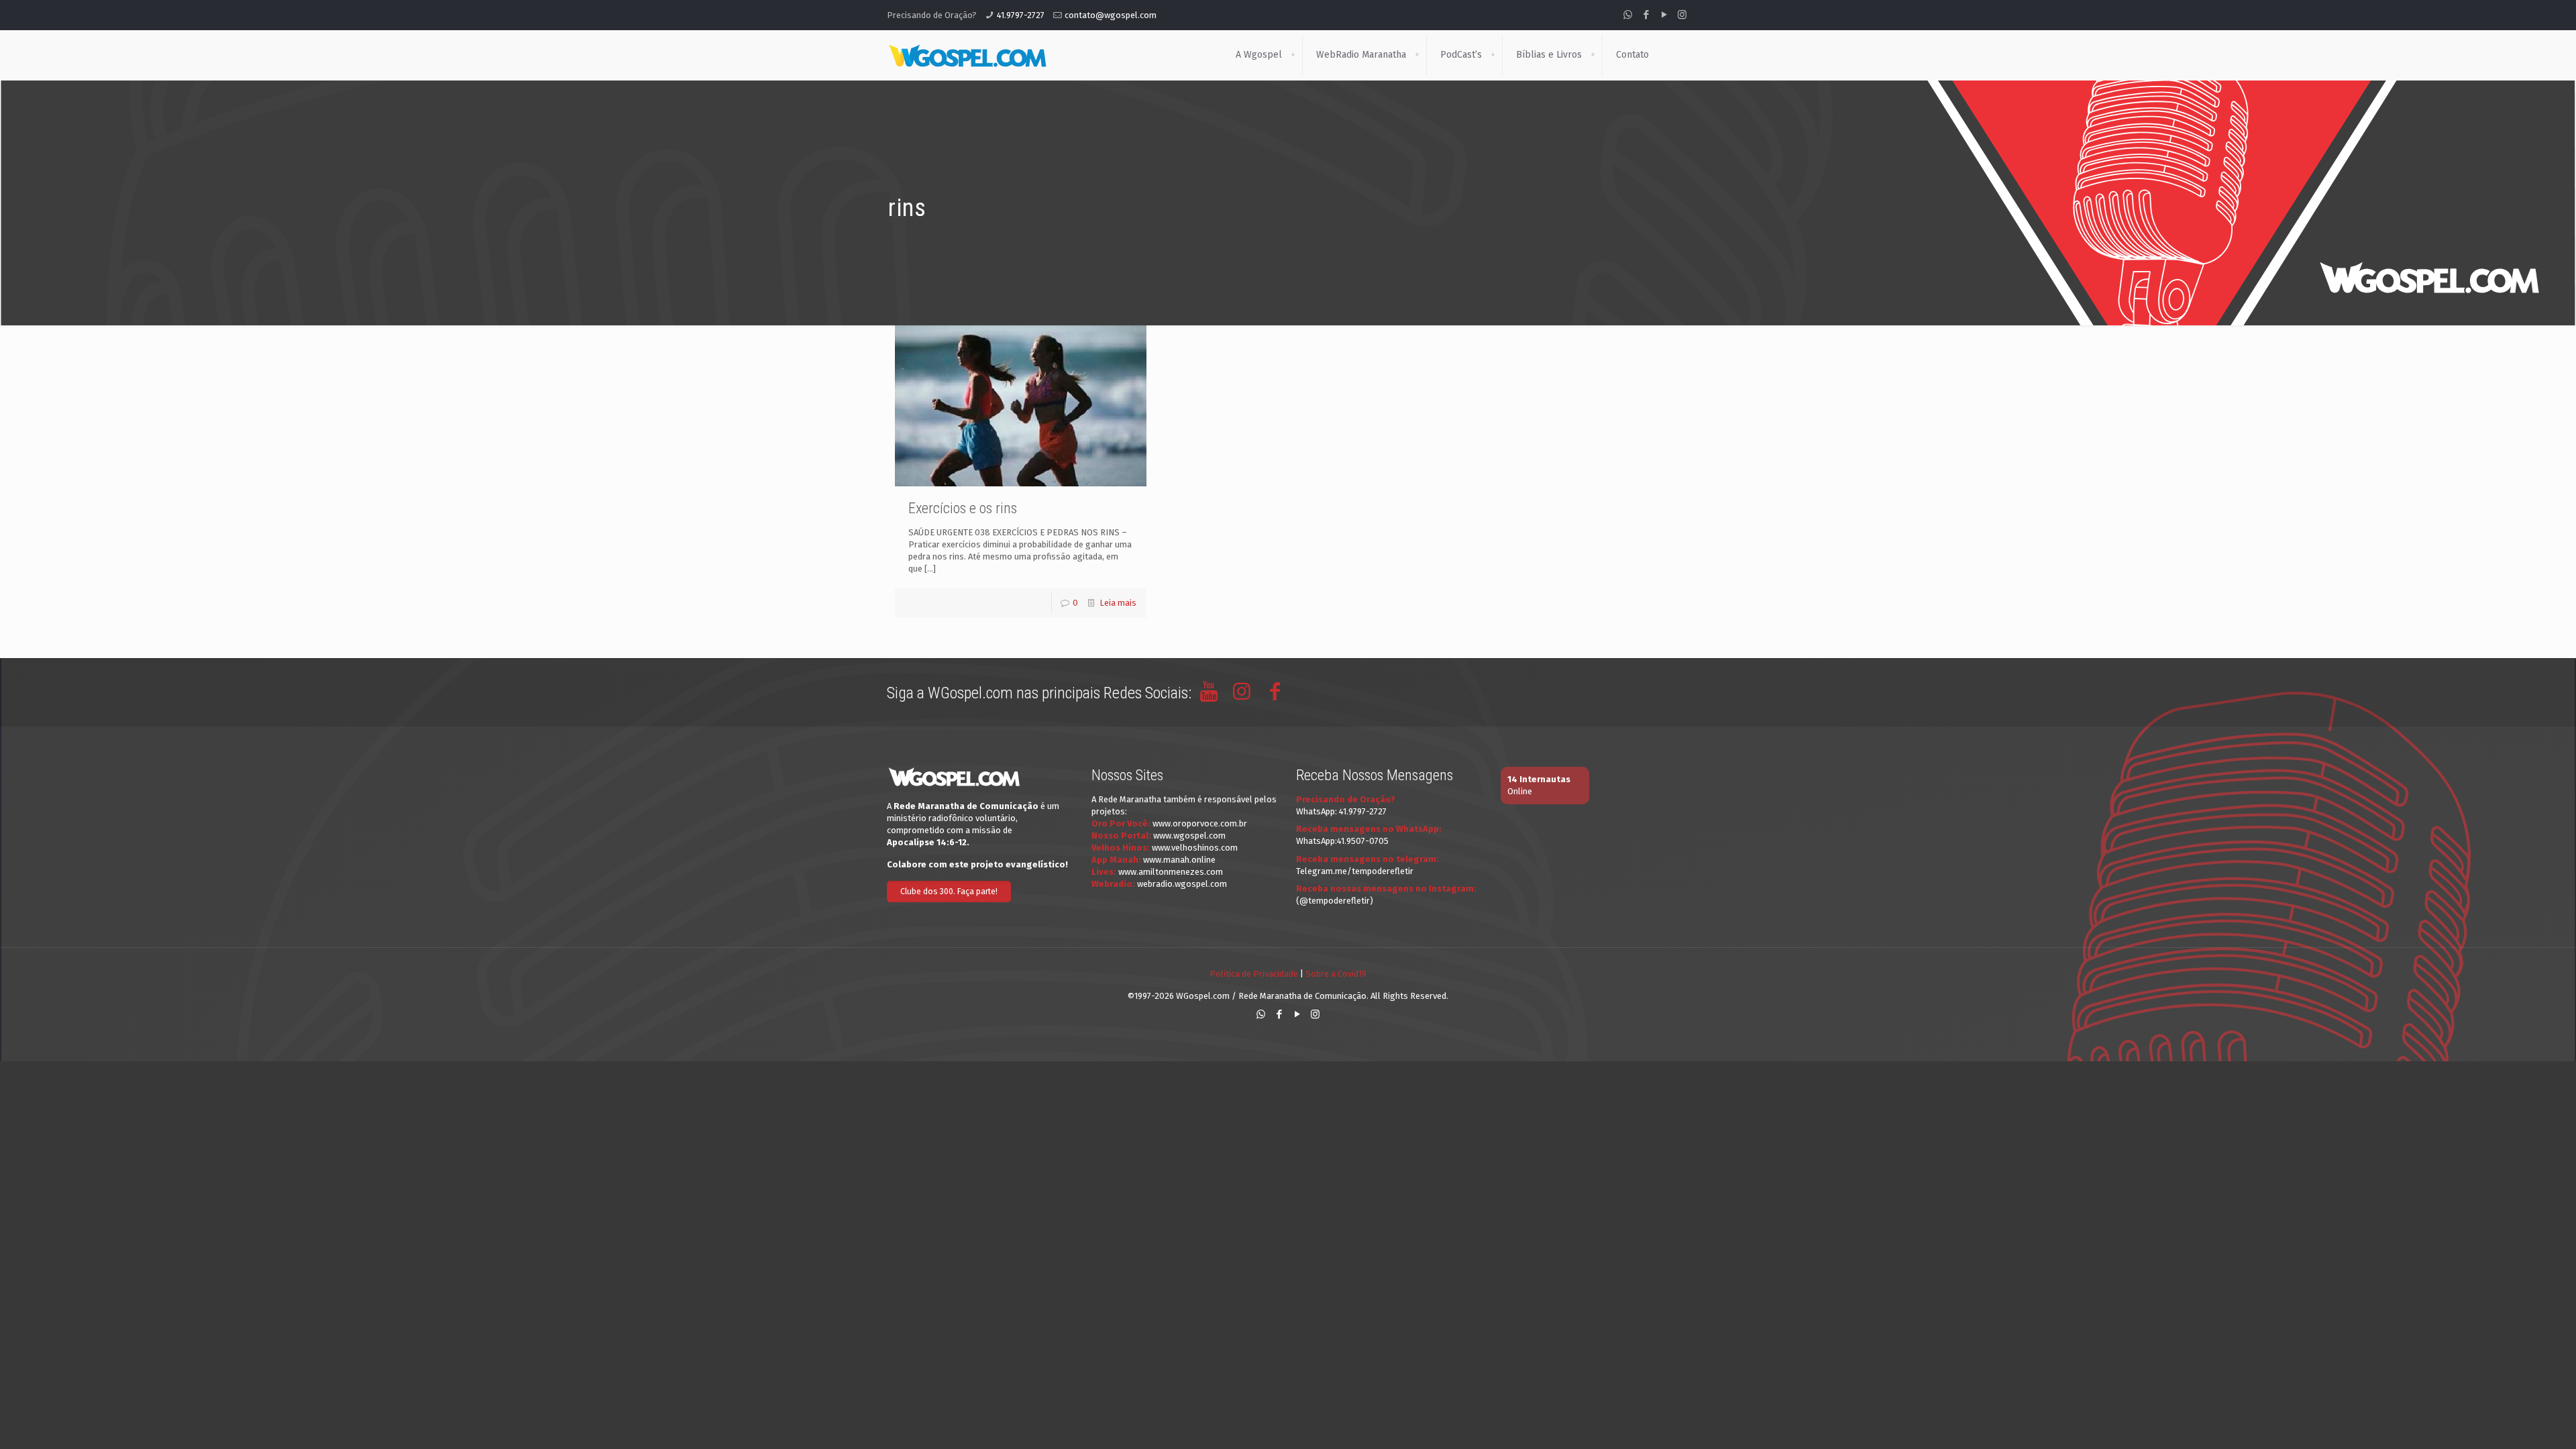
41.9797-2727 (1021, 15)
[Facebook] (1646, 15)
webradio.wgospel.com (1182, 884)
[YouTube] (1664, 15)
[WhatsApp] (1628, 15)
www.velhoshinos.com (1195, 848)
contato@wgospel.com (1111, 15)
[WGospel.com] (967, 55)
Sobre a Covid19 (1336, 974)
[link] (1293, 55)
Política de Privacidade (1254, 974)
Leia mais (1118, 603)
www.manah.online (1179, 860)
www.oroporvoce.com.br (1200, 823)
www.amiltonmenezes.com (1171, 872)
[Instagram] (1682, 15)
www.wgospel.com (1189, 836)
